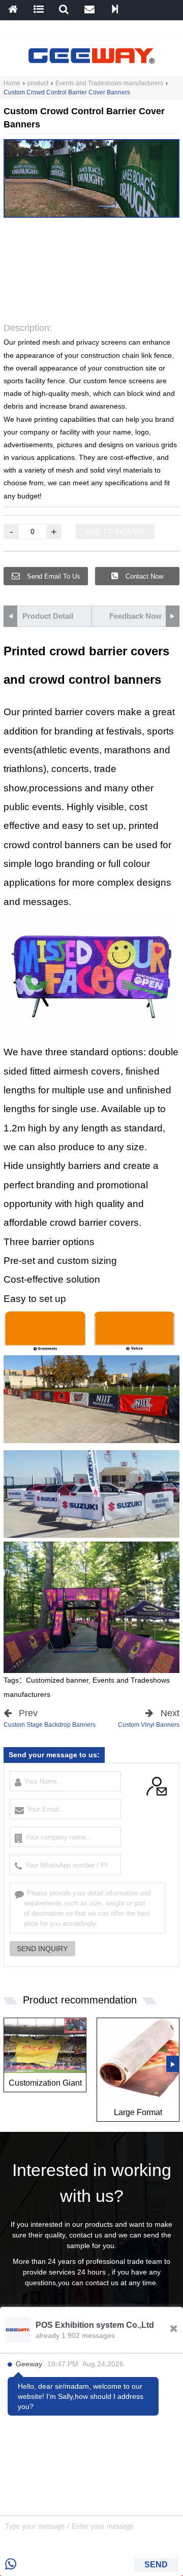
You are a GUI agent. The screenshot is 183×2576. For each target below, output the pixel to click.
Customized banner (57, 1680)
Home (12, 83)
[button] (67, 305)
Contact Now (143, 576)
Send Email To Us (53, 576)
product (38, 83)
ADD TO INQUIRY (115, 531)
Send (156, 2565)
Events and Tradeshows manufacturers (109, 83)
